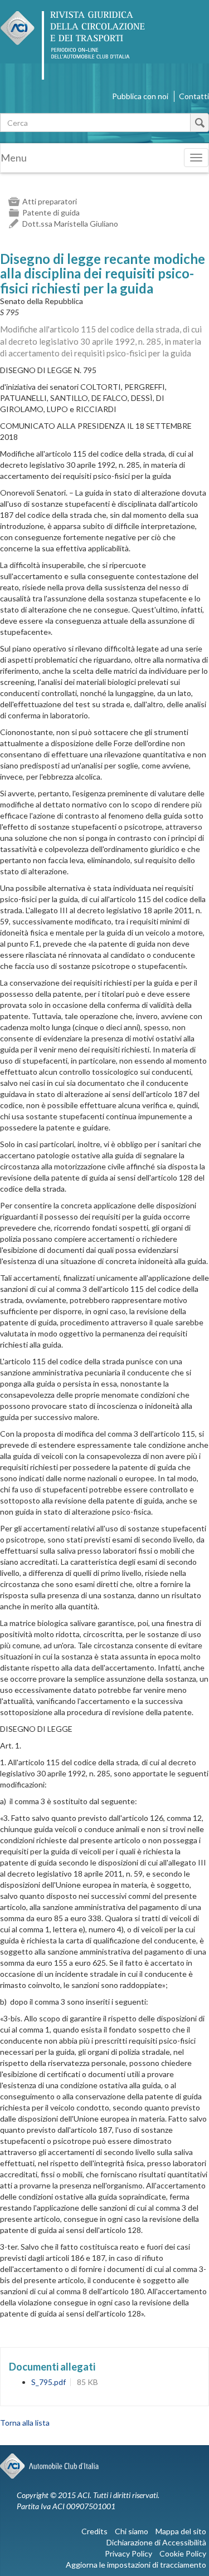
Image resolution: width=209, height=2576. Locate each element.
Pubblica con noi (140, 96)
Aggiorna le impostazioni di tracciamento (136, 2565)
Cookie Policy (183, 2553)
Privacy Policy (128, 2553)
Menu (14, 158)
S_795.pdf (48, 2382)
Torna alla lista (25, 2423)
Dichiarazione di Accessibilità (156, 2542)
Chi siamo (132, 2531)
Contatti (194, 96)
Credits (94, 2531)
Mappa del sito (181, 2531)
